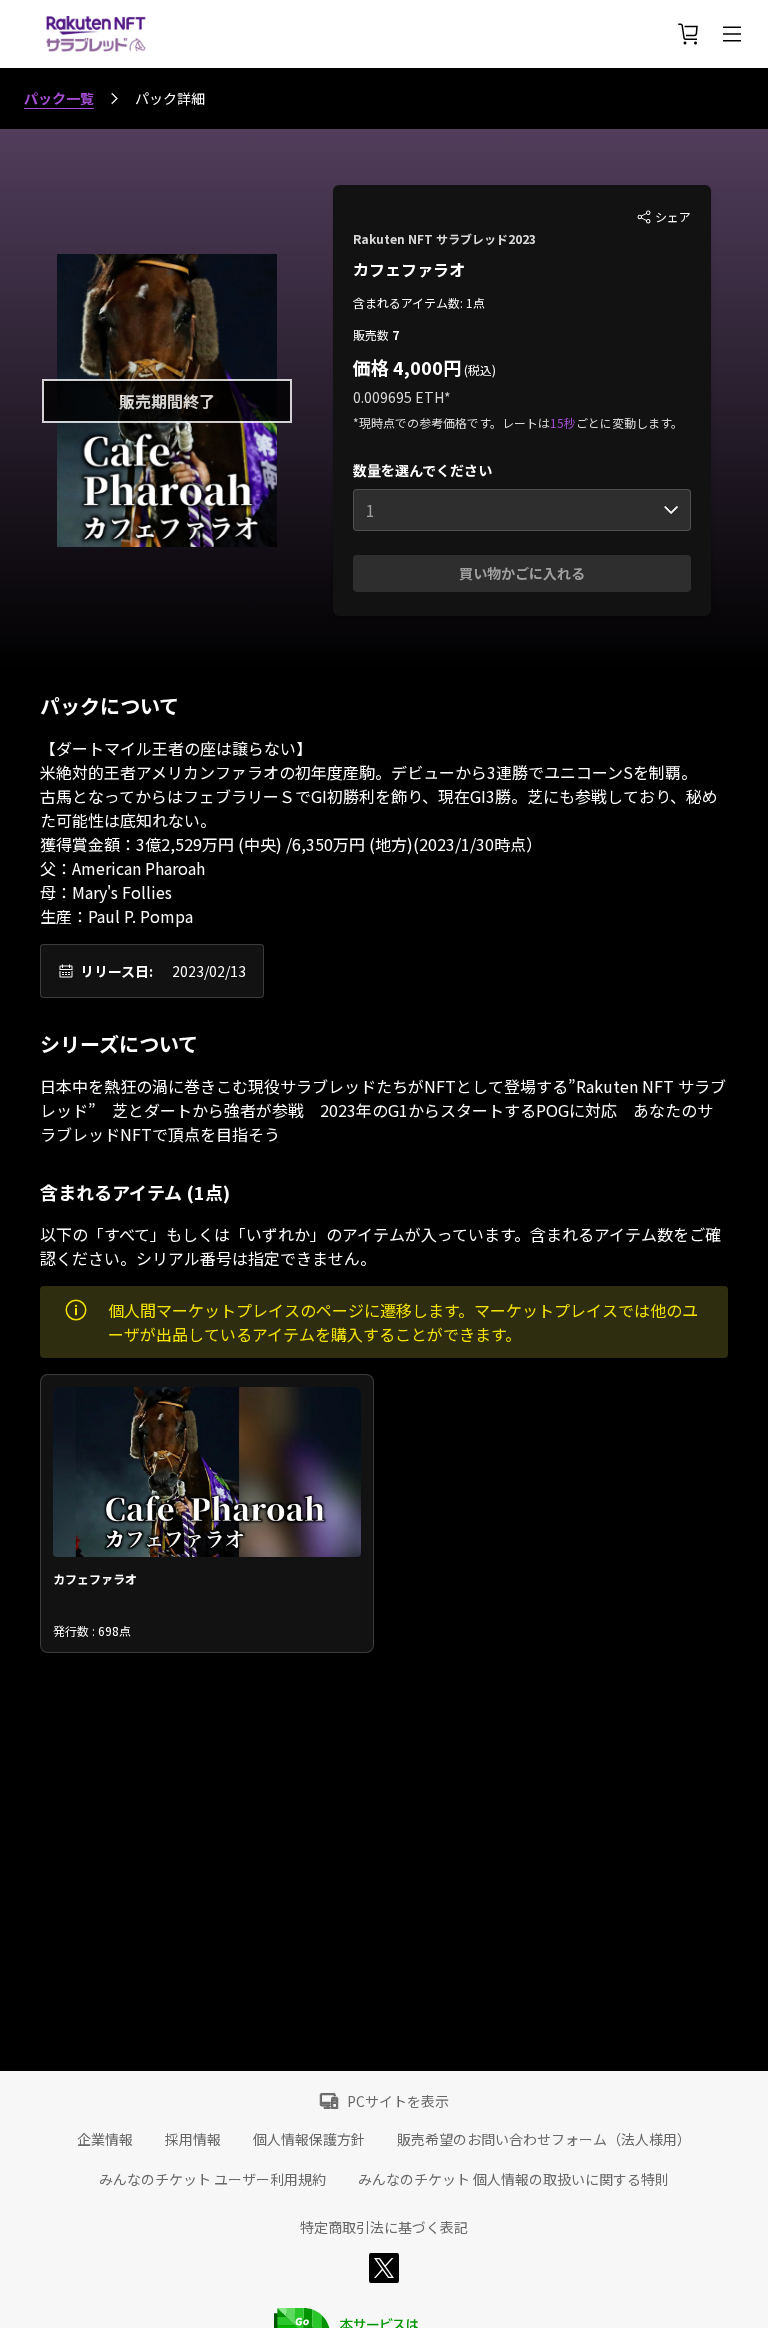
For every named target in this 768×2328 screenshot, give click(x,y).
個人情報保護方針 (309, 2139)
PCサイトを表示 (398, 2101)
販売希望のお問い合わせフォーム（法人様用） (544, 2139)
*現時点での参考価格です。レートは (451, 422)
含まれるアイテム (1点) (135, 1192)
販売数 (372, 334)
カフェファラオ (409, 269)
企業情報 (105, 2139)
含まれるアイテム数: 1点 (419, 302)
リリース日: (116, 971)
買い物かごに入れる (522, 573)
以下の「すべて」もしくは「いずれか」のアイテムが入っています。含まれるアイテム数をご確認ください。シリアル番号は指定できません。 (380, 1246)
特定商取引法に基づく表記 (384, 2227)
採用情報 (193, 2139)
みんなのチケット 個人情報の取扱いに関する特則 (513, 2179)
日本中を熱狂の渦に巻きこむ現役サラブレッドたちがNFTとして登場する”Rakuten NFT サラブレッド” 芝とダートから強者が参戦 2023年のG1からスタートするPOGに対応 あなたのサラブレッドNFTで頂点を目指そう (383, 1110)
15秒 (563, 422)
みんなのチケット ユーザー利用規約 (212, 2179)
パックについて (109, 706)
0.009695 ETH (398, 397)
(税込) (478, 369)
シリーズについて (119, 1044)
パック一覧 (59, 98)
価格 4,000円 (407, 367)
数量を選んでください (422, 470)
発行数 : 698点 (92, 1630)
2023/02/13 (209, 971)
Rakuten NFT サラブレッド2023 (444, 238)
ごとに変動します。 (629, 422)
